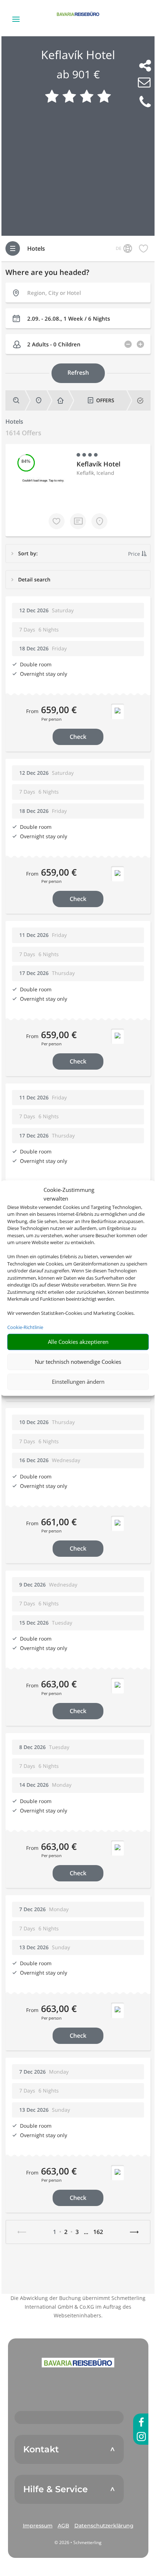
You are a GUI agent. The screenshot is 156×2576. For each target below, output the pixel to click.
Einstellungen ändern (78, 1382)
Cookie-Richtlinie (25, 1327)
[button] (78, 2362)
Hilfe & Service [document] (56, 2489)
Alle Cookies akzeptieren (78, 1342)
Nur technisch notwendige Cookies (78, 1362)
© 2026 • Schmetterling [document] (78, 2542)
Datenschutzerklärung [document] (104, 2526)
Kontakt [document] (41, 2449)
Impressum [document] (38, 2526)
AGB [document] (63, 2526)
